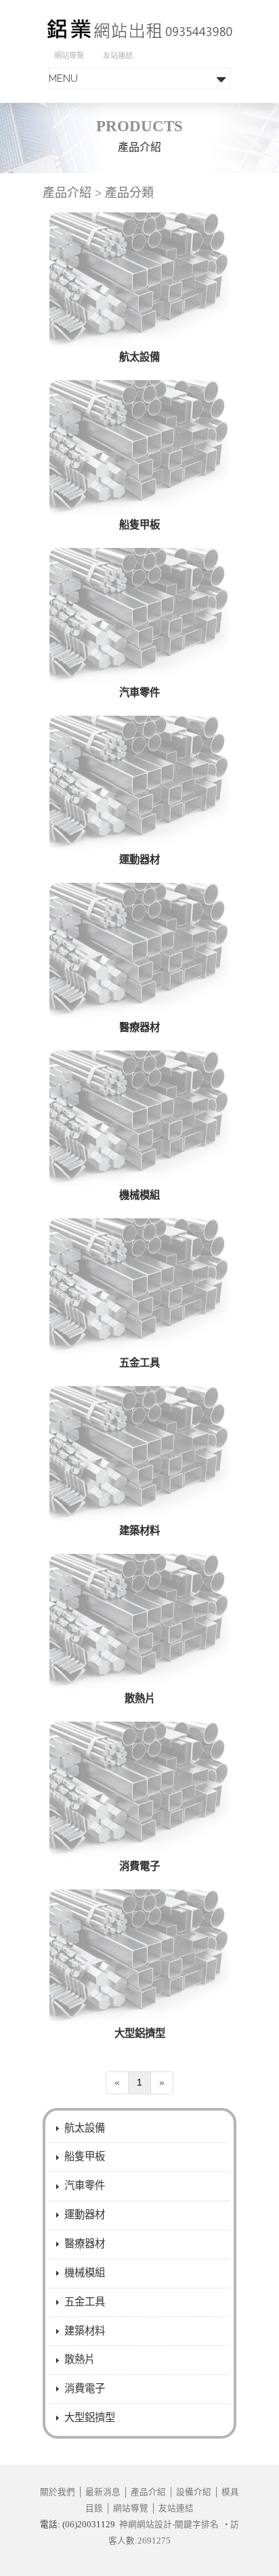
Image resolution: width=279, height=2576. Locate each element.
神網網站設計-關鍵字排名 (169, 2525)
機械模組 (139, 1195)
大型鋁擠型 (140, 2033)
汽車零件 (139, 692)
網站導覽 (69, 55)
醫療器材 (139, 1027)
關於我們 (58, 2492)
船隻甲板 (139, 525)
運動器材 (139, 859)
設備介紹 (194, 2492)
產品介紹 (148, 2492)
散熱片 (140, 1698)
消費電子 (139, 1866)
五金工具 (139, 1363)
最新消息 (103, 2492)
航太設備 (139, 357)
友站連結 (118, 55)
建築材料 (139, 1531)
